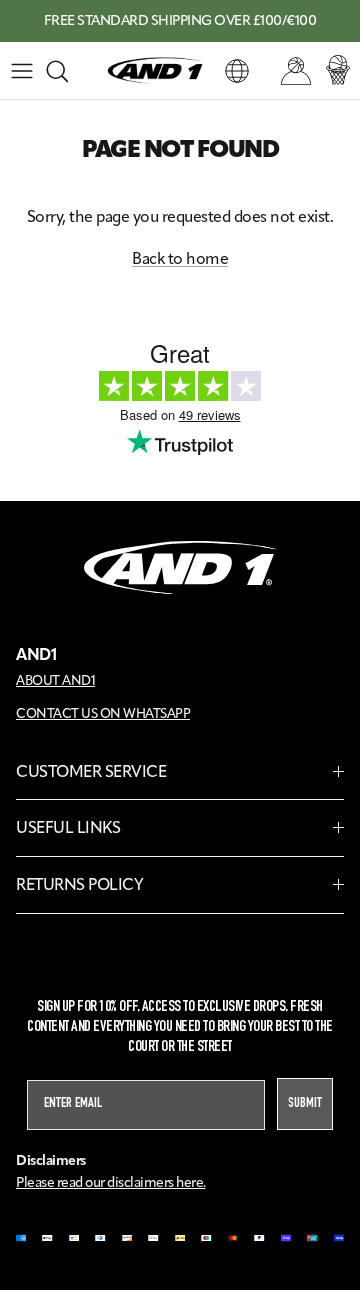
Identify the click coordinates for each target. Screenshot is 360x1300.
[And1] (155, 71)
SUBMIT (305, 1104)
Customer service (91, 771)
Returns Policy (79, 884)
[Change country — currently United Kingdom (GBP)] (237, 71)
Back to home (180, 258)
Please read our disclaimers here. (111, 1182)
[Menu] (22, 71)
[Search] (66, 71)
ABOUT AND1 (55, 680)
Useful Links (68, 827)
